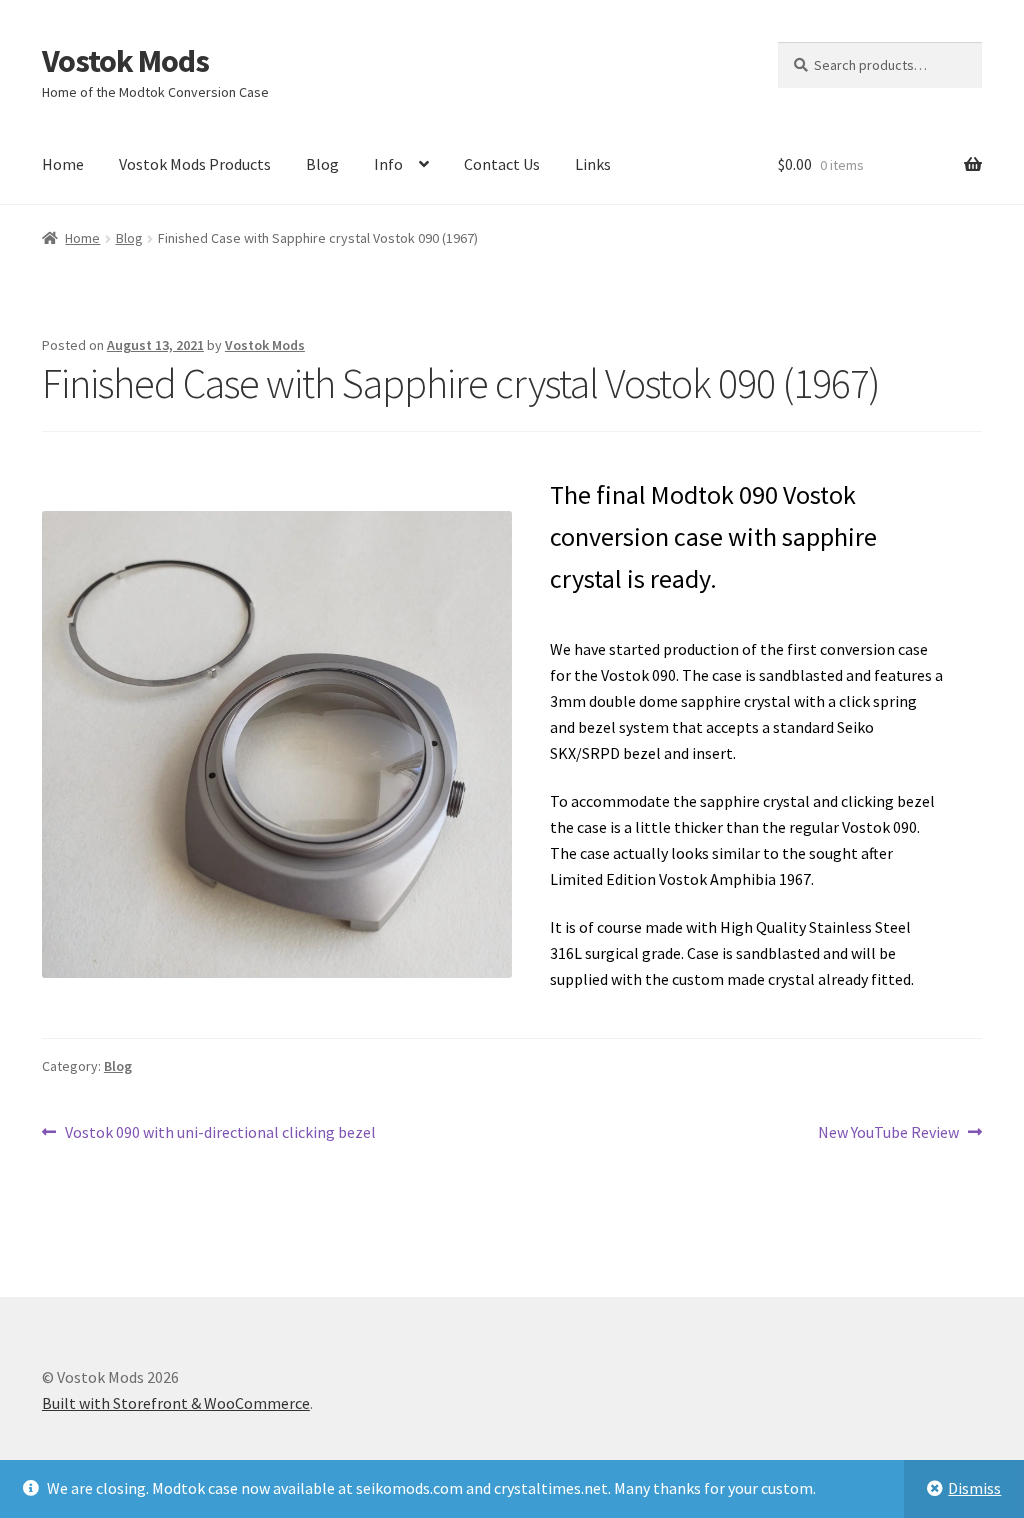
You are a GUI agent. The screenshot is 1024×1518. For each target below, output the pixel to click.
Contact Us (502, 164)
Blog (322, 164)
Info (388, 164)
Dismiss (974, 1488)
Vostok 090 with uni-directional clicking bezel (220, 1133)
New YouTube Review (888, 1133)
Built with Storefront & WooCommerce (176, 1403)
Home (63, 164)
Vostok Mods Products (195, 164)
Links (593, 164)
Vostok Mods (125, 61)
